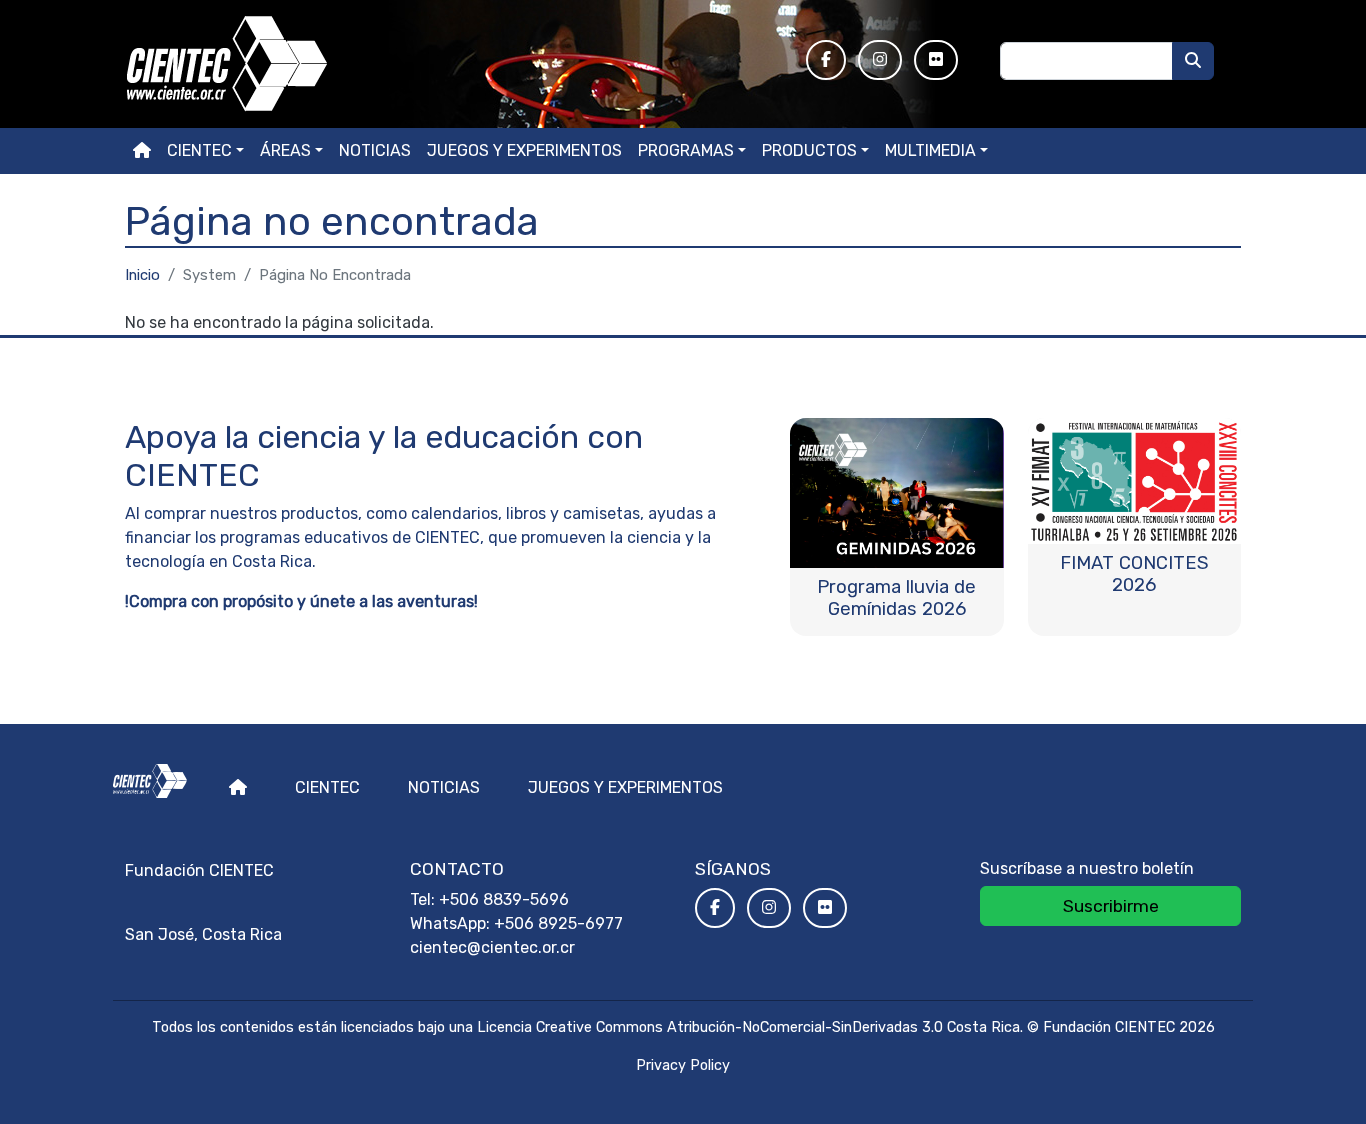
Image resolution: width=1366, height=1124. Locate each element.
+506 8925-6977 (558, 923)
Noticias (375, 150)
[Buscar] (1193, 61)
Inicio (142, 275)
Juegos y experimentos (524, 150)
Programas (686, 150)
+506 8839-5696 (504, 899)
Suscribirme (1111, 906)
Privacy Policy (683, 1065)
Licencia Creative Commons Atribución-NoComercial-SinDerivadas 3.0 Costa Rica (748, 1027)
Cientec (327, 787)
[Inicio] (453, 64)
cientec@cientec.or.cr (492, 947)
